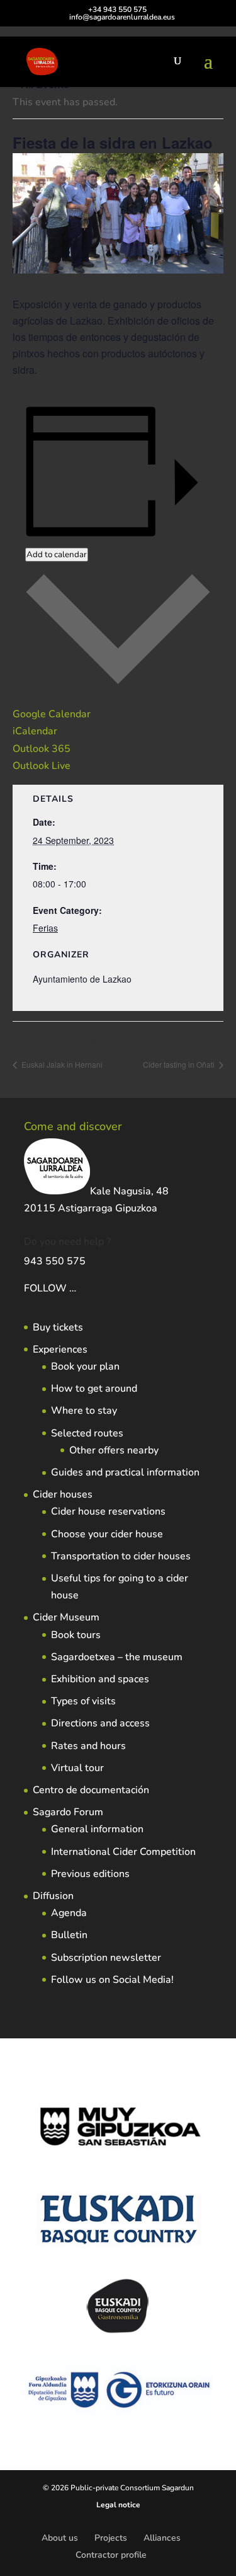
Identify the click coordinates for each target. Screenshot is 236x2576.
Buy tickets (58, 1327)
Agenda (69, 1913)
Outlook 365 (42, 749)
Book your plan (85, 1366)
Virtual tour (77, 1768)
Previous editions (90, 1874)
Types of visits (83, 1701)
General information (97, 1829)
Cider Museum (66, 1617)
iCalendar (35, 731)
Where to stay (84, 1411)
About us (60, 2538)
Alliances (162, 2538)
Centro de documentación (91, 1790)
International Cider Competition (123, 1852)
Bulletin (69, 1935)
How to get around (94, 1389)
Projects (111, 2538)
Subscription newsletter (106, 1958)
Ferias (45, 928)
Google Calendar (52, 714)
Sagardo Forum (68, 1812)
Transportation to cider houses (121, 1556)
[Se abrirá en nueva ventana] (77, 1288)
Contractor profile (111, 2555)
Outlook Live (42, 766)
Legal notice (118, 2505)
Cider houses (63, 1494)
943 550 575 (55, 1261)
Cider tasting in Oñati (180, 1064)
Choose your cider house (107, 1534)
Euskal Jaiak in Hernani (61, 1064)
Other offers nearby (114, 1450)
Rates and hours (88, 1746)
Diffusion (53, 1896)
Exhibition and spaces (100, 1679)
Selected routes (87, 1433)
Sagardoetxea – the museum (117, 1657)
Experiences (60, 1349)
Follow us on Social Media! (112, 1980)
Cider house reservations (108, 1511)
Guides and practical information (125, 1472)
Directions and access (100, 1723)
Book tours (76, 1635)
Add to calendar (57, 555)
